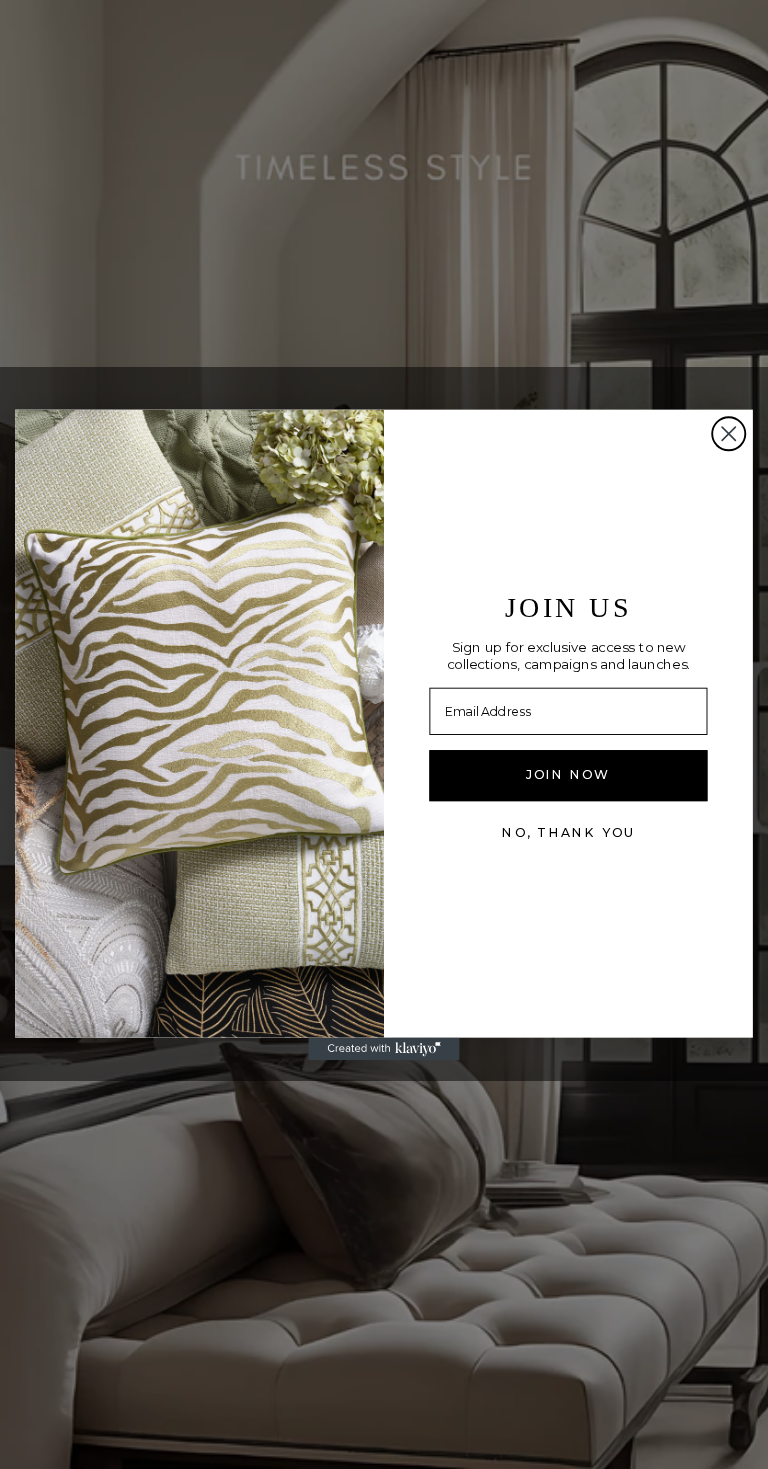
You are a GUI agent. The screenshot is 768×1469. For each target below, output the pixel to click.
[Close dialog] (728, 433)
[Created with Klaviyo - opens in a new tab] (383, 1048)
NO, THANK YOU (568, 831)
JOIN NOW (568, 774)
